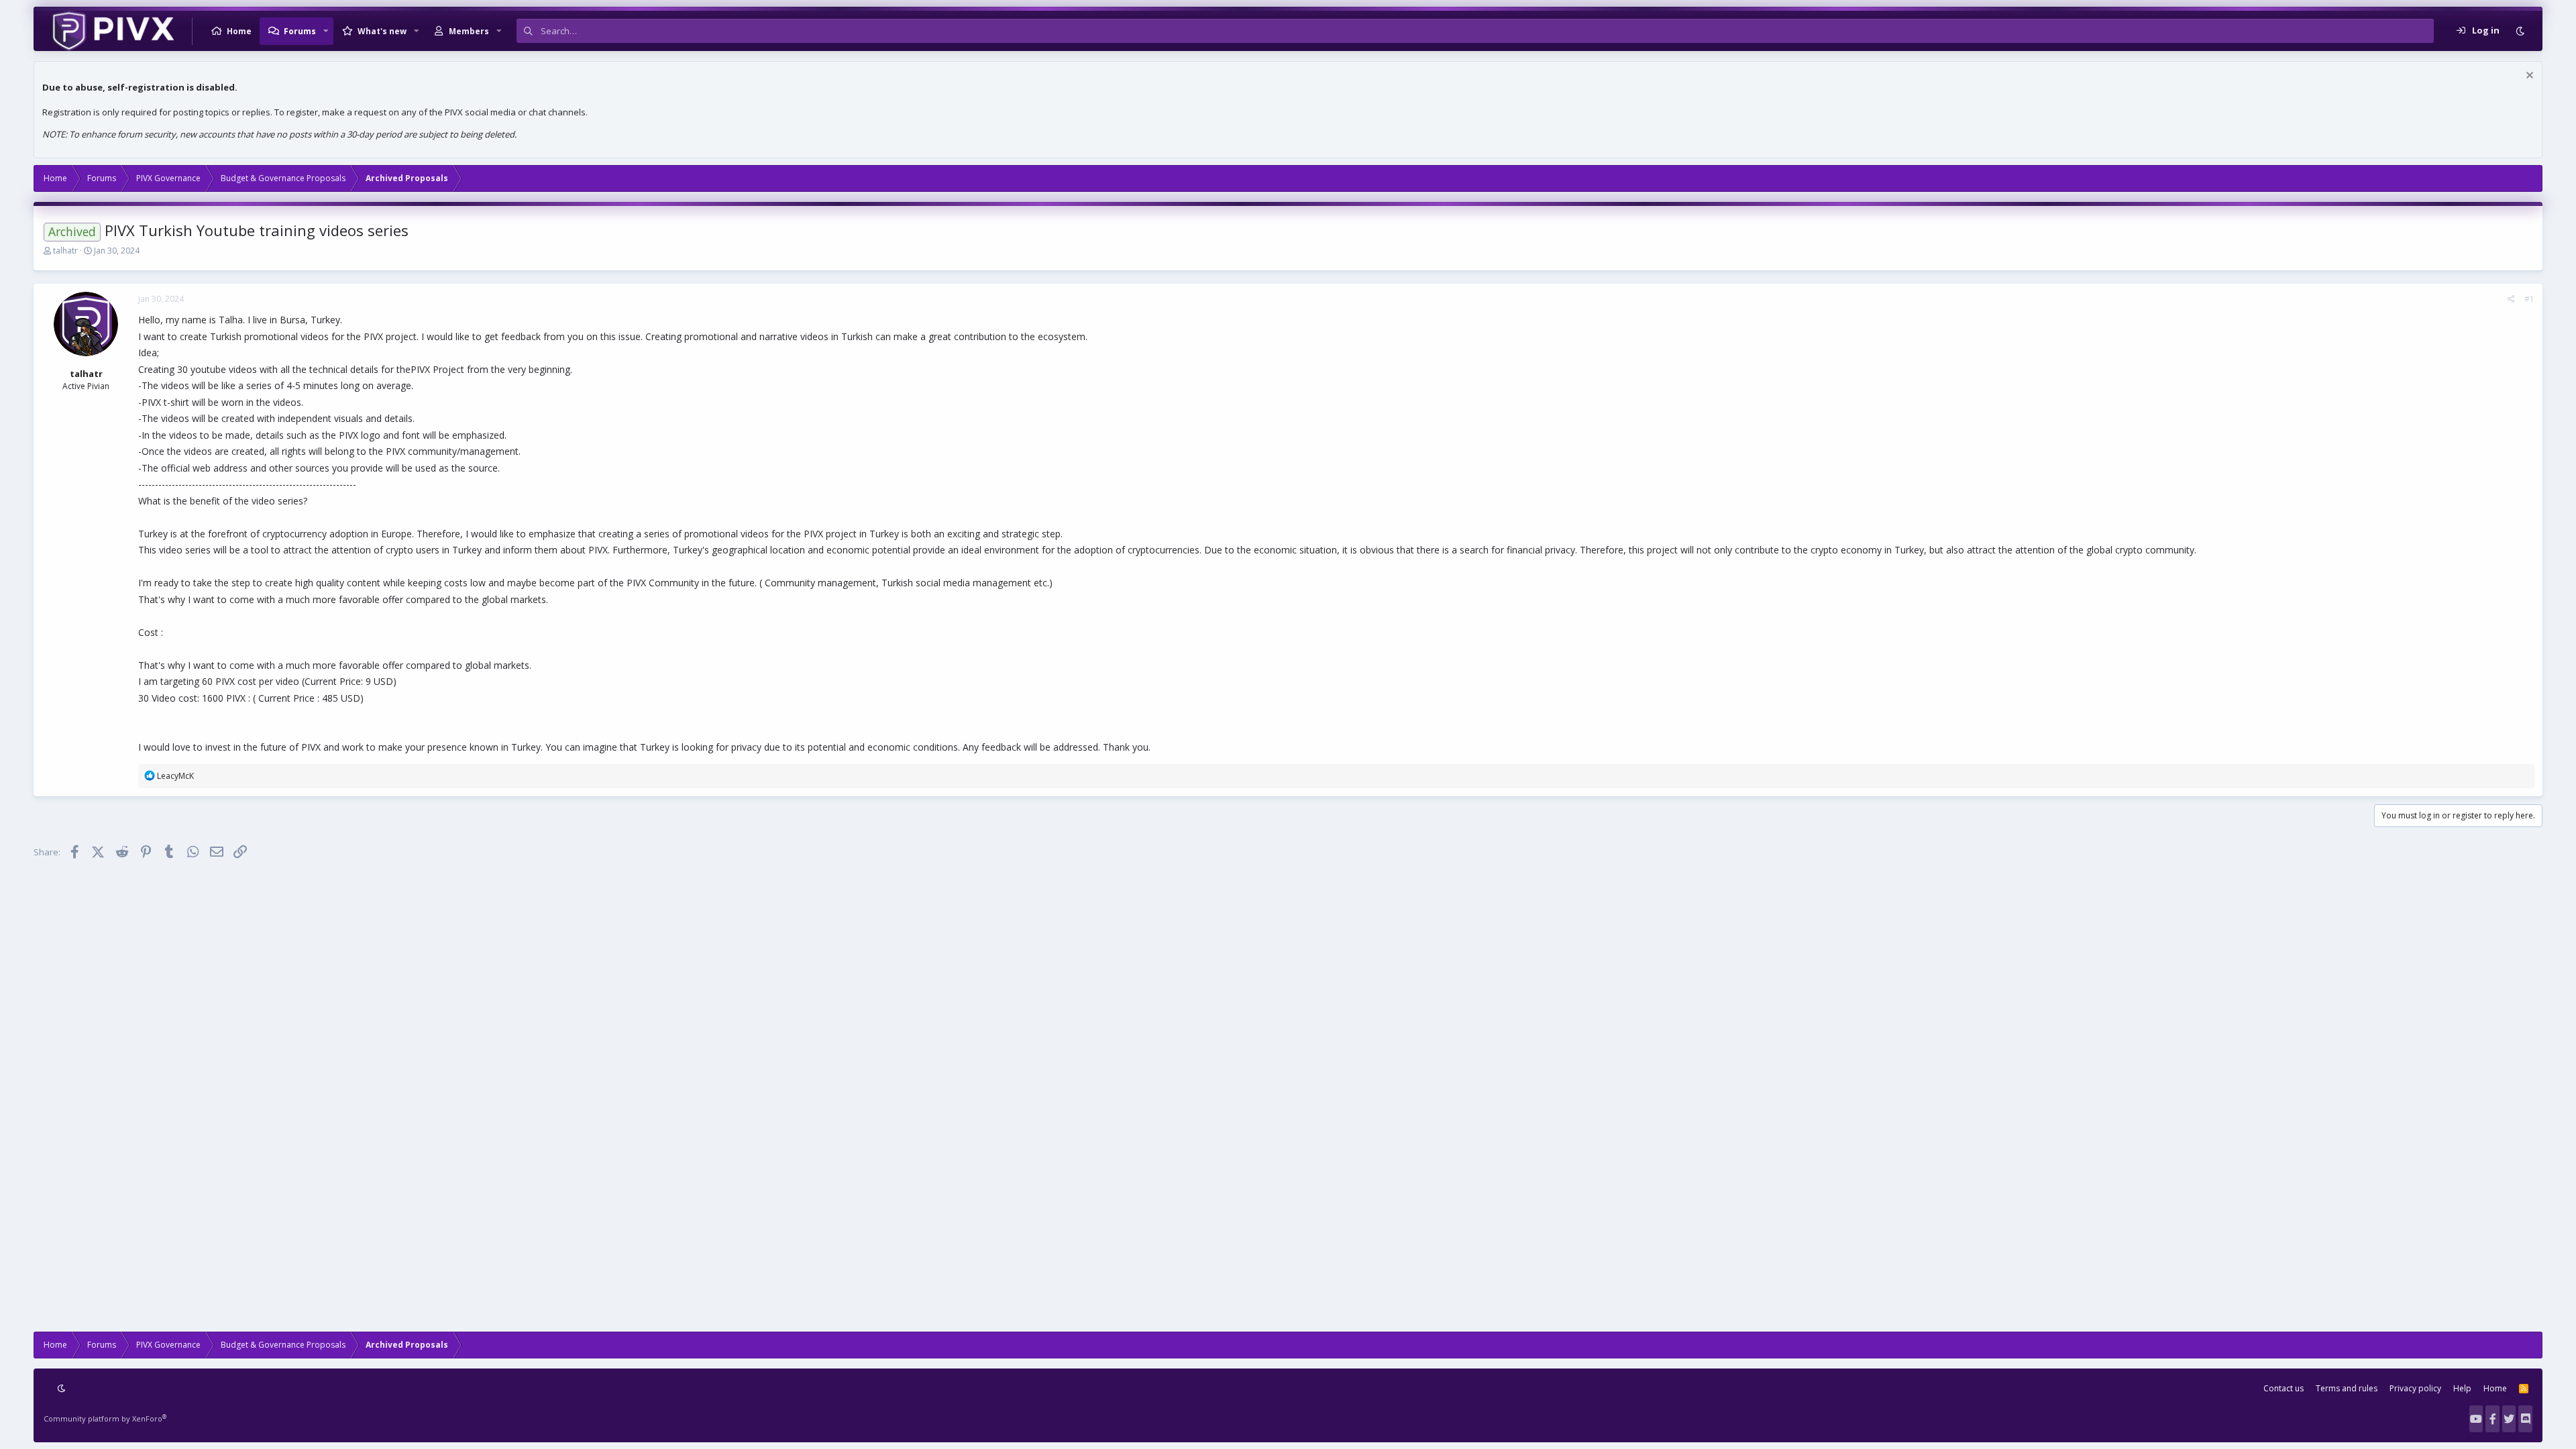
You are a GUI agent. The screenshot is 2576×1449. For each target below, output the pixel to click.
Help (2462, 1388)
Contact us (2284, 1388)
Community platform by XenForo (105, 1418)
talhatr (65, 251)
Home (239, 31)
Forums (300, 31)
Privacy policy (2415, 1388)
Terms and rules (2347, 1388)
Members (469, 31)
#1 (2529, 299)
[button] (326, 31)
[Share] (2511, 299)
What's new (382, 31)
